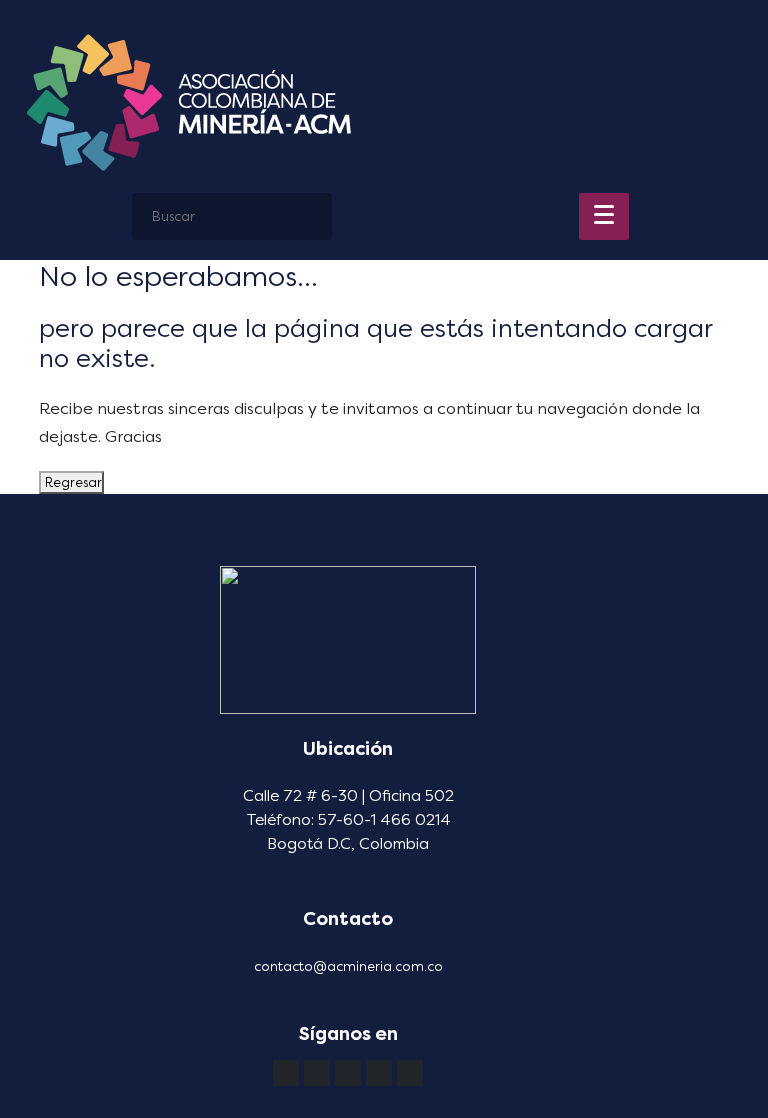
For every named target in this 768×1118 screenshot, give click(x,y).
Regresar (71, 482)
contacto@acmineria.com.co (348, 966)
